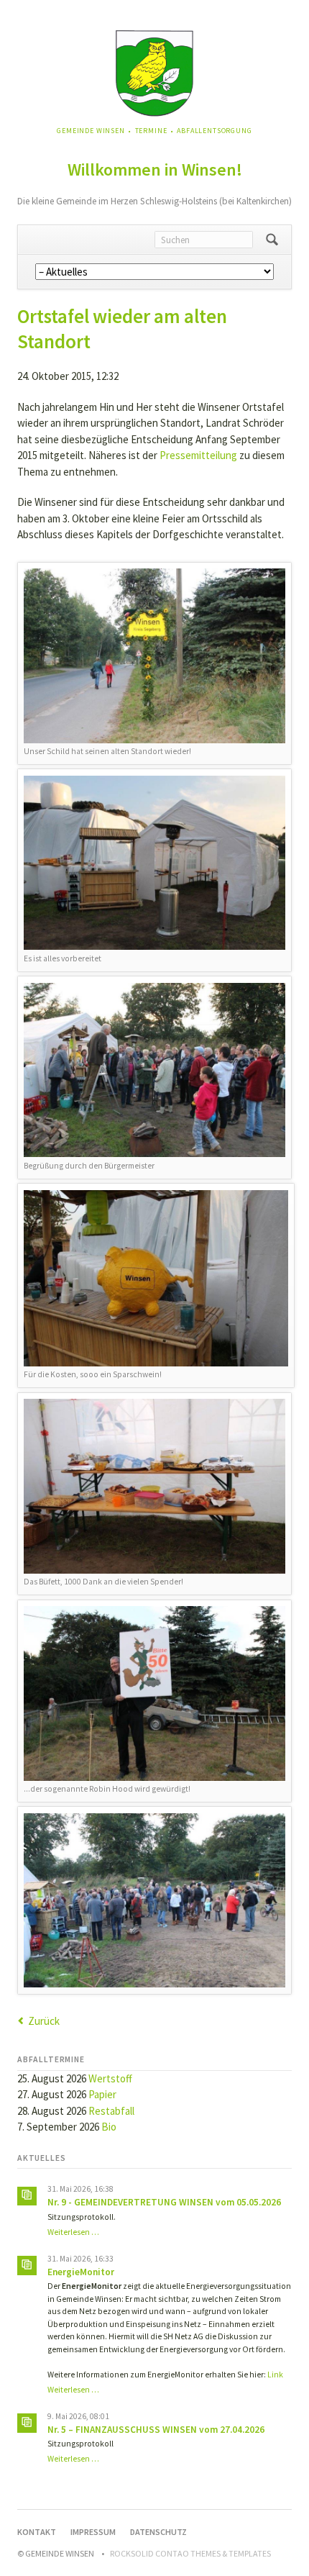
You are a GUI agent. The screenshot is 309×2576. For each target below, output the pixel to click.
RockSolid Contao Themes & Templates (190, 2553)
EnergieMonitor (81, 2272)
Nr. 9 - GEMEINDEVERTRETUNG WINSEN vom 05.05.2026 (164, 2202)
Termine (151, 131)
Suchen (272, 240)
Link (275, 2375)
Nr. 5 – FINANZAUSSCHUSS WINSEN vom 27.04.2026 (156, 2430)
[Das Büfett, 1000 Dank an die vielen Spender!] (154, 1486)
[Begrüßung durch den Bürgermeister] (154, 1070)
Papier (102, 2094)
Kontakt (37, 2532)
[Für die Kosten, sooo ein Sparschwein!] (156, 1278)
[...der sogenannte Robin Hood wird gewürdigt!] (154, 1693)
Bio (109, 2127)
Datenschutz (158, 2532)
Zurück (44, 2021)
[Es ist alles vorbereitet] (154, 863)
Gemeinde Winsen (91, 131)
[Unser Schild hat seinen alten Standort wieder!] (154, 656)
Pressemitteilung (198, 455)
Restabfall (111, 2111)
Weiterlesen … (73, 2232)
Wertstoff (110, 2078)
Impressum (93, 2532)
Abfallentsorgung (214, 131)
